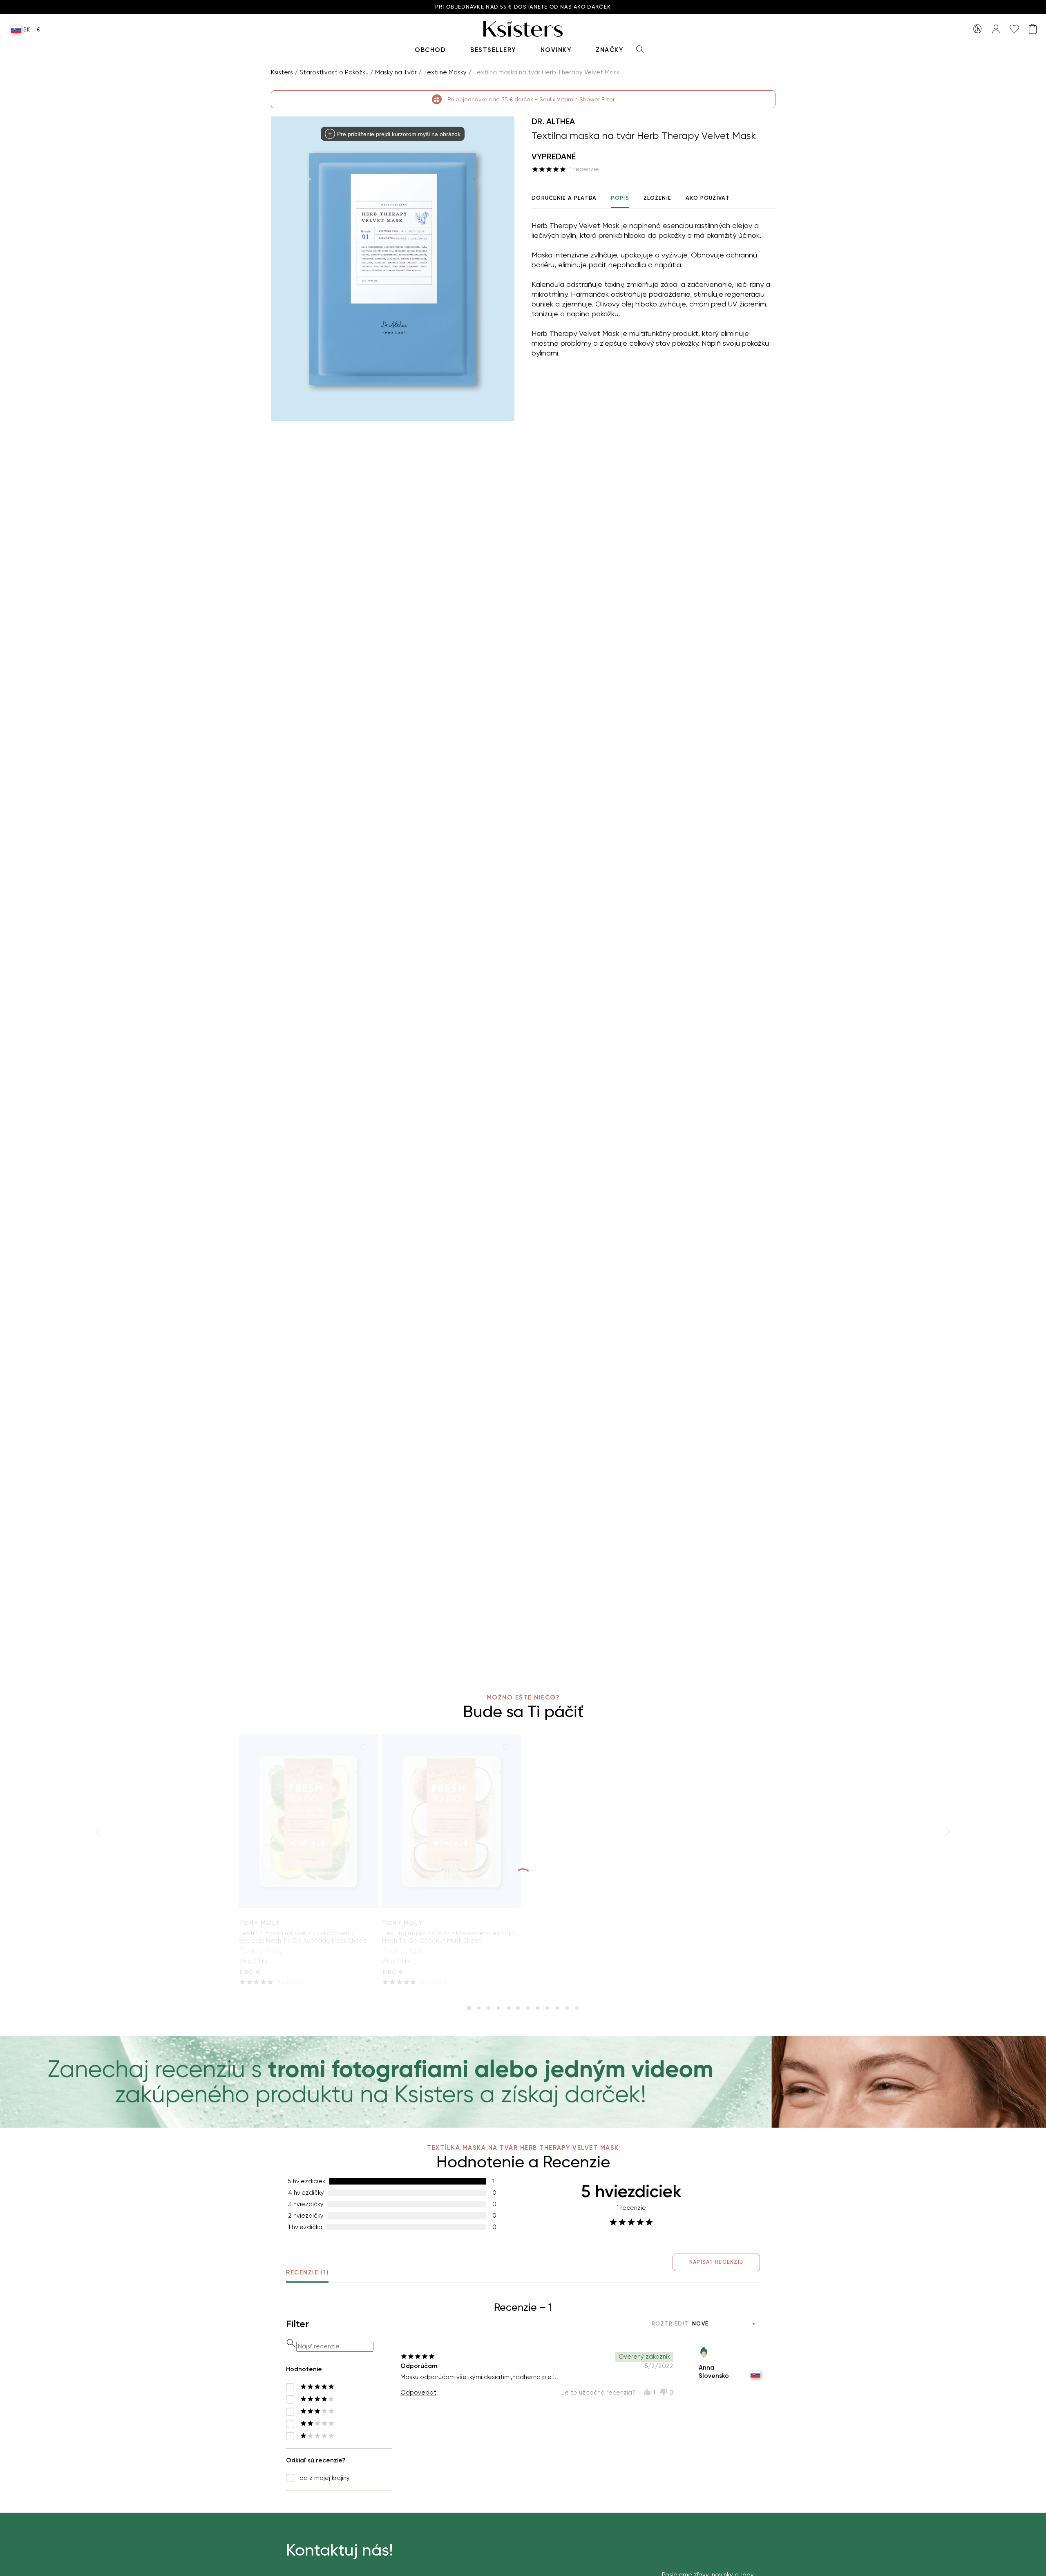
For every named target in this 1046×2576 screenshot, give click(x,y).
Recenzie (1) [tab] (307, 2272)
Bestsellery (493, 50)
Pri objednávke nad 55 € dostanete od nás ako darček (523, 7)
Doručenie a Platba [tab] (564, 198)
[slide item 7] (528, 2008)
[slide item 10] (557, 2008)
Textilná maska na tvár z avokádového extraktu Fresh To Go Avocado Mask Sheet (303, 1937)
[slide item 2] (479, 2008)
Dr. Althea (553, 121)
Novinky (556, 50)
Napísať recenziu (716, 2262)
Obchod (430, 50)
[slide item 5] (508, 2008)
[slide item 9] (548, 2008)
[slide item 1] (469, 2008)
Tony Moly (259, 1923)
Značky (609, 50)
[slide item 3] (489, 2008)
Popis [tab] (620, 198)
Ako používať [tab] (708, 198)
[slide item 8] (538, 2008)
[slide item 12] (577, 2008)
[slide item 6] (518, 2008)
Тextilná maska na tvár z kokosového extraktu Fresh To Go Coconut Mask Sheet (450, 1937)
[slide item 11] (567, 2008)
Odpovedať (418, 2393)
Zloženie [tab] (657, 198)
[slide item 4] (498, 2008)
